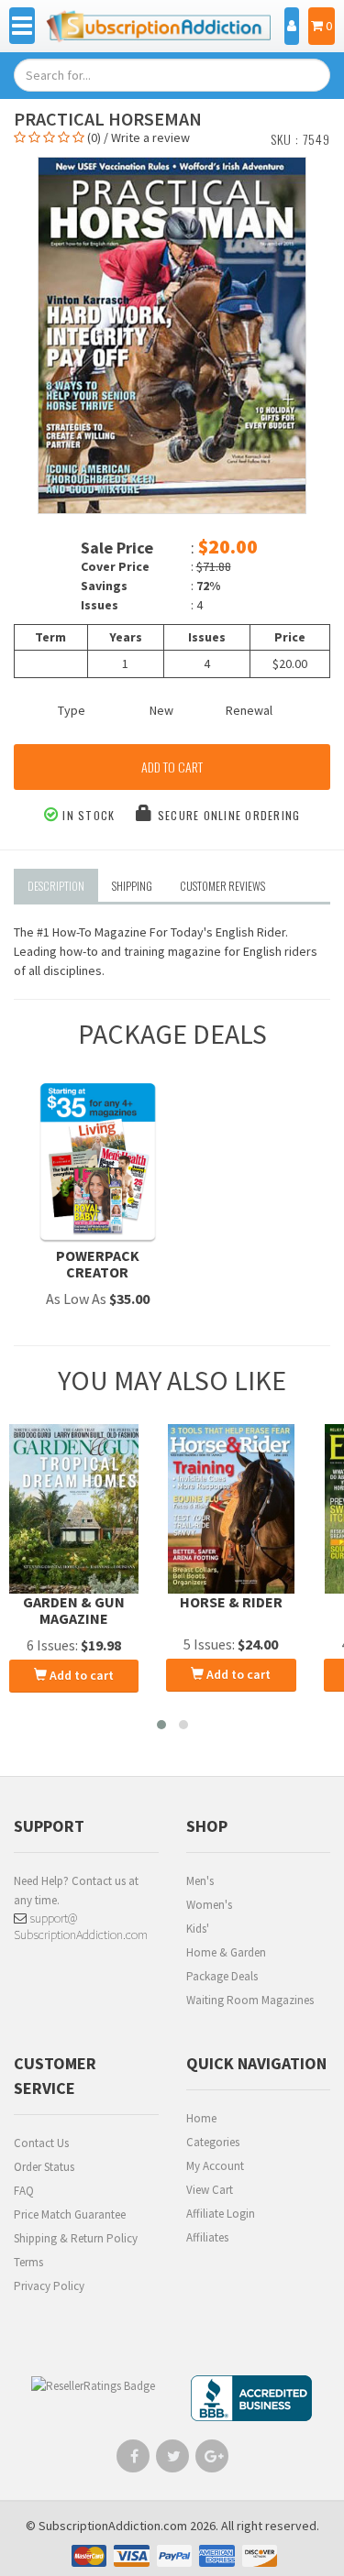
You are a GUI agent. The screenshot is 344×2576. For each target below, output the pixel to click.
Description (56, 886)
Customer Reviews (222, 886)
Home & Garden (226, 1952)
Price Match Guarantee (70, 2214)
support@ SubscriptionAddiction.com (81, 1926)
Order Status (44, 2167)
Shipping (132, 886)
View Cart (210, 2190)
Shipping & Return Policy (76, 2238)
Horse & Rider (231, 1602)
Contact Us (41, 2143)
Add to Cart (172, 767)
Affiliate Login (221, 2214)
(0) (94, 137)
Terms (28, 2262)
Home (201, 2118)
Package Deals (222, 1976)
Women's (209, 1905)
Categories (213, 2142)
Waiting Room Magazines (250, 2000)
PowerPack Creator (98, 1264)
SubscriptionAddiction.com (113, 2526)
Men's (200, 1881)
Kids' (198, 1929)
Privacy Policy (49, 2286)
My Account (215, 2166)
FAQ (24, 2191)
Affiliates (207, 2237)
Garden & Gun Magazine (74, 1610)
